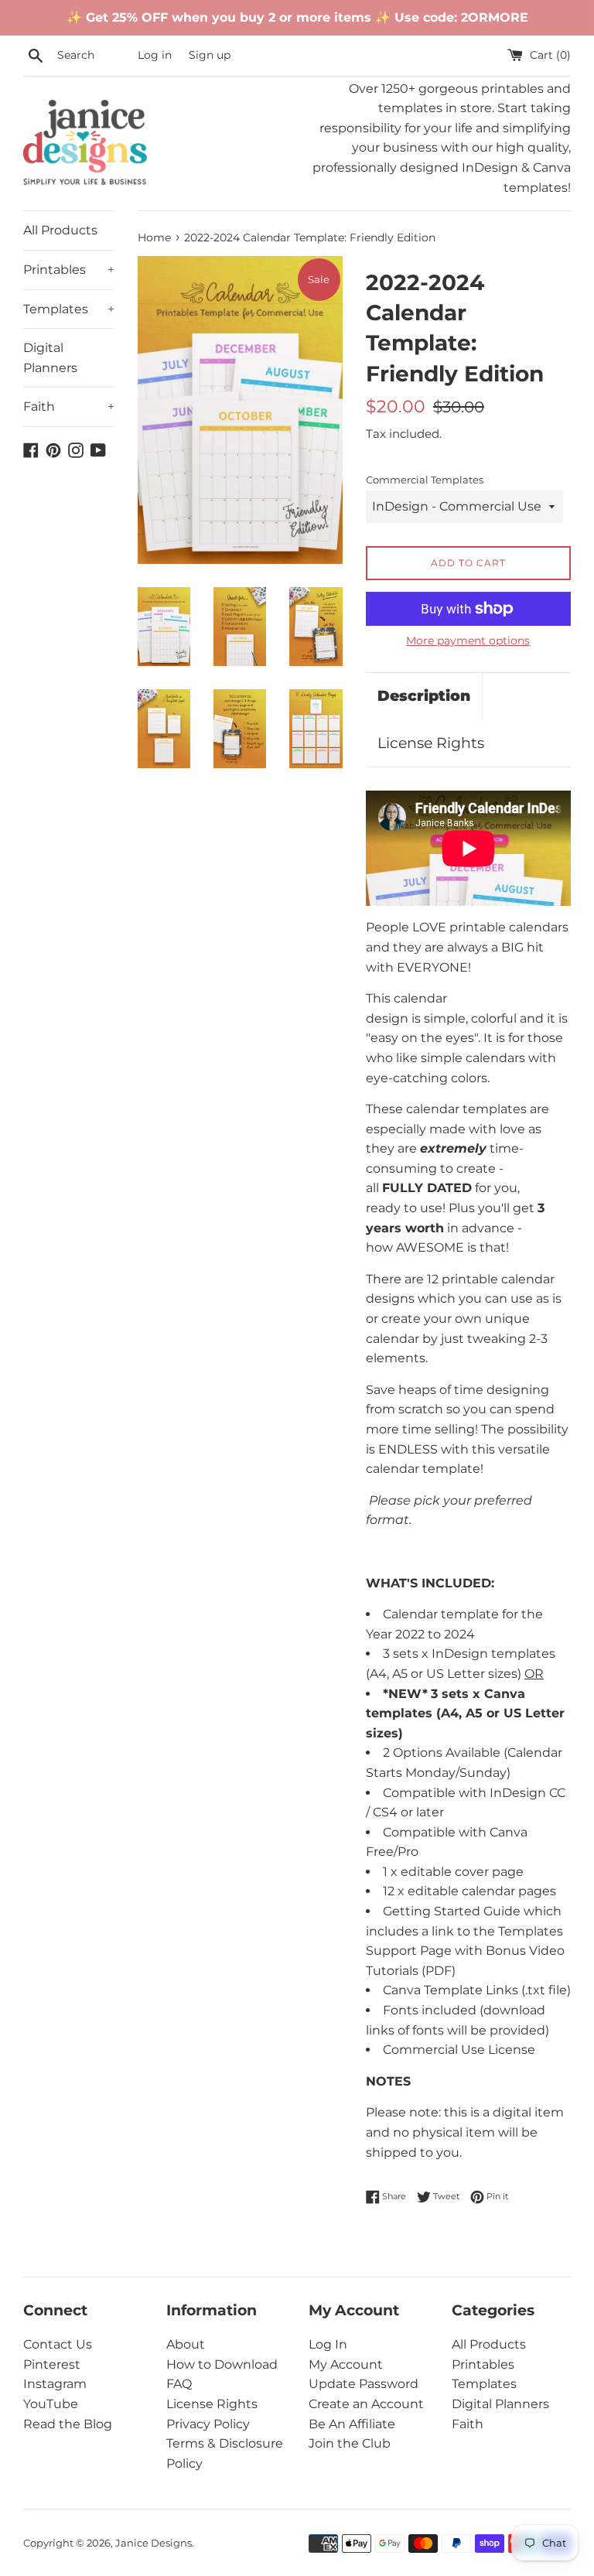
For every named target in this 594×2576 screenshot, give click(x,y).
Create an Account (366, 2404)
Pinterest (52, 2364)
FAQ (179, 2384)
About (186, 2344)
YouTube (51, 2404)
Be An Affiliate (352, 2424)
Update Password (364, 2384)
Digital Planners (50, 358)
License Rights (431, 743)
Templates (69, 309)
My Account (346, 2364)
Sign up (210, 55)
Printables (69, 270)
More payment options (468, 641)
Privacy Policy (208, 2424)
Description (424, 696)
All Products (60, 230)
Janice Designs (154, 2543)
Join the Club (350, 2443)
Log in (155, 55)
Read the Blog (68, 2424)
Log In (328, 2344)
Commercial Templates (425, 480)
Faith (69, 407)
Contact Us (58, 2344)
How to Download (222, 2364)
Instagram (55, 2384)
